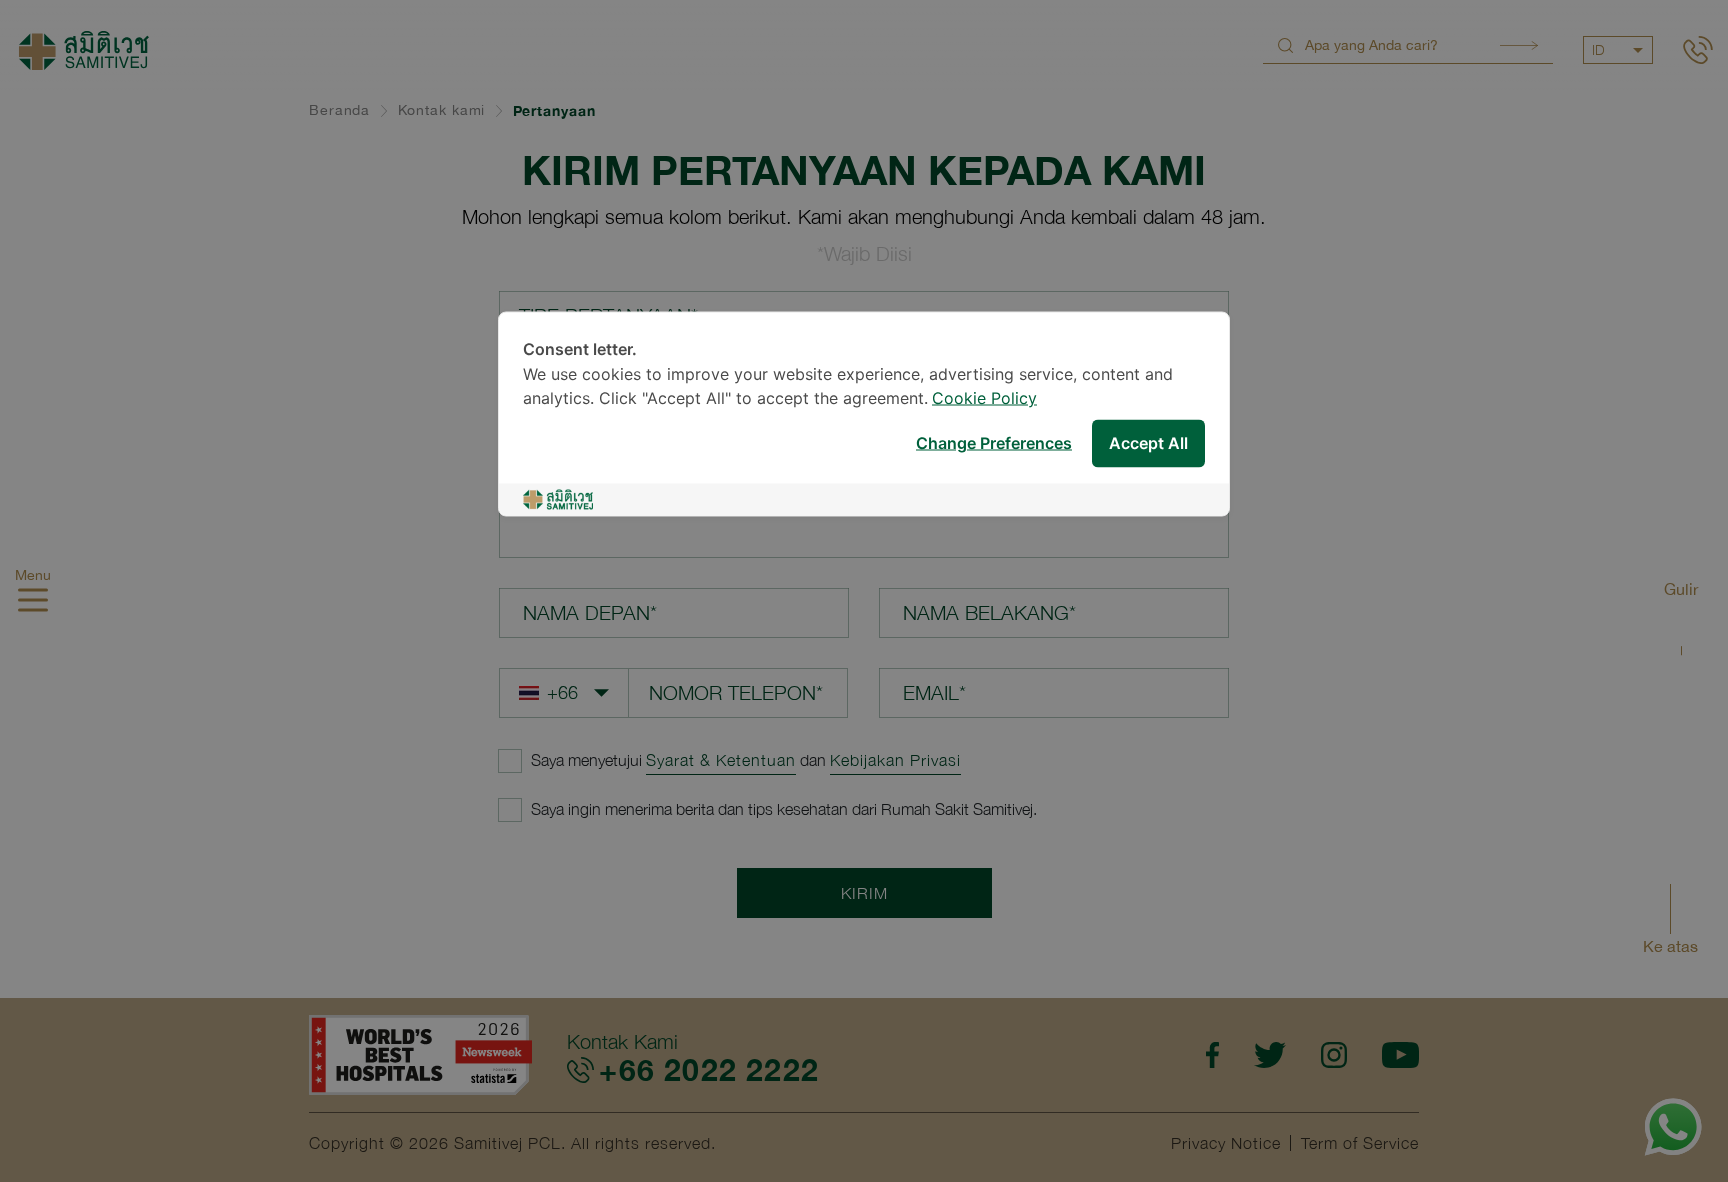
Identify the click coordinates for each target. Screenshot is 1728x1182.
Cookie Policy (984, 399)
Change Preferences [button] (994, 443)
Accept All (1148, 443)
